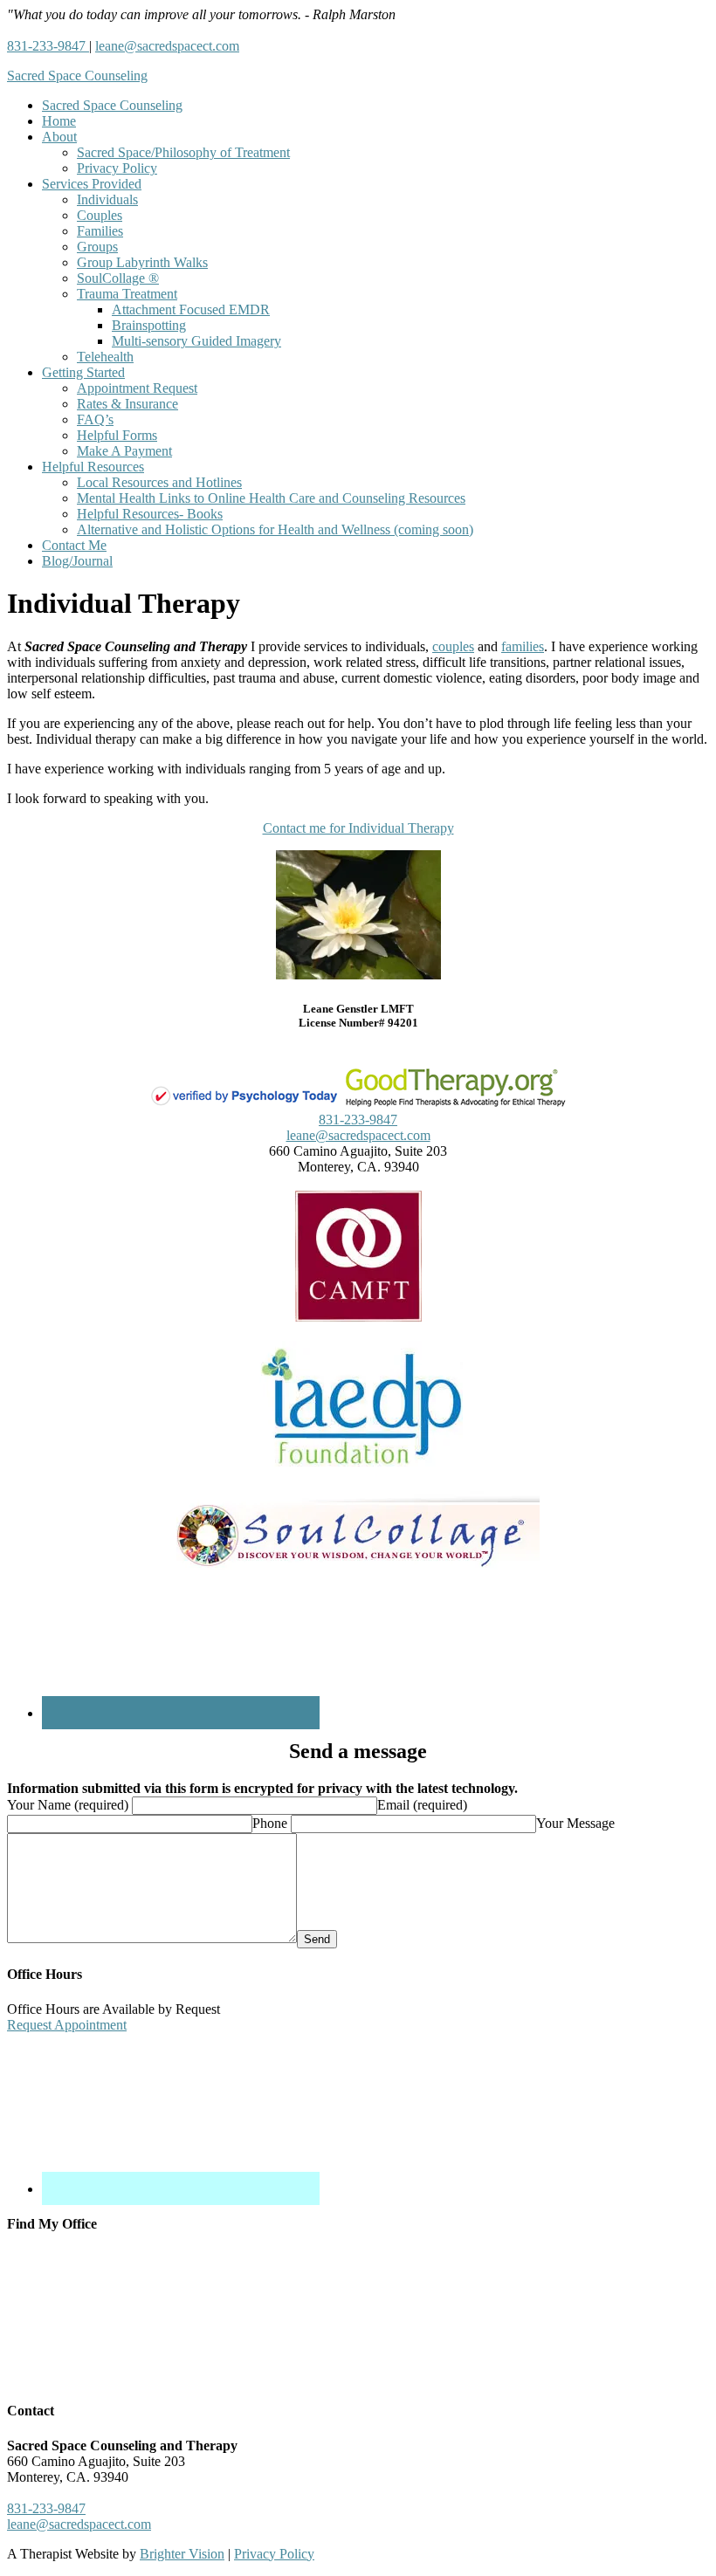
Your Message (575, 1823)
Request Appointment (67, 2025)
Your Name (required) (68, 1805)
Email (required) (422, 1805)
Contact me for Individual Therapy (358, 828)
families (523, 646)
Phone (270, 1823)
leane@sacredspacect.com (167, 46)
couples (453, 646)
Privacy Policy (274, 2554)
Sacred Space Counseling (77, 76)
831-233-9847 (48, 46)
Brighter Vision (182, 2554)
